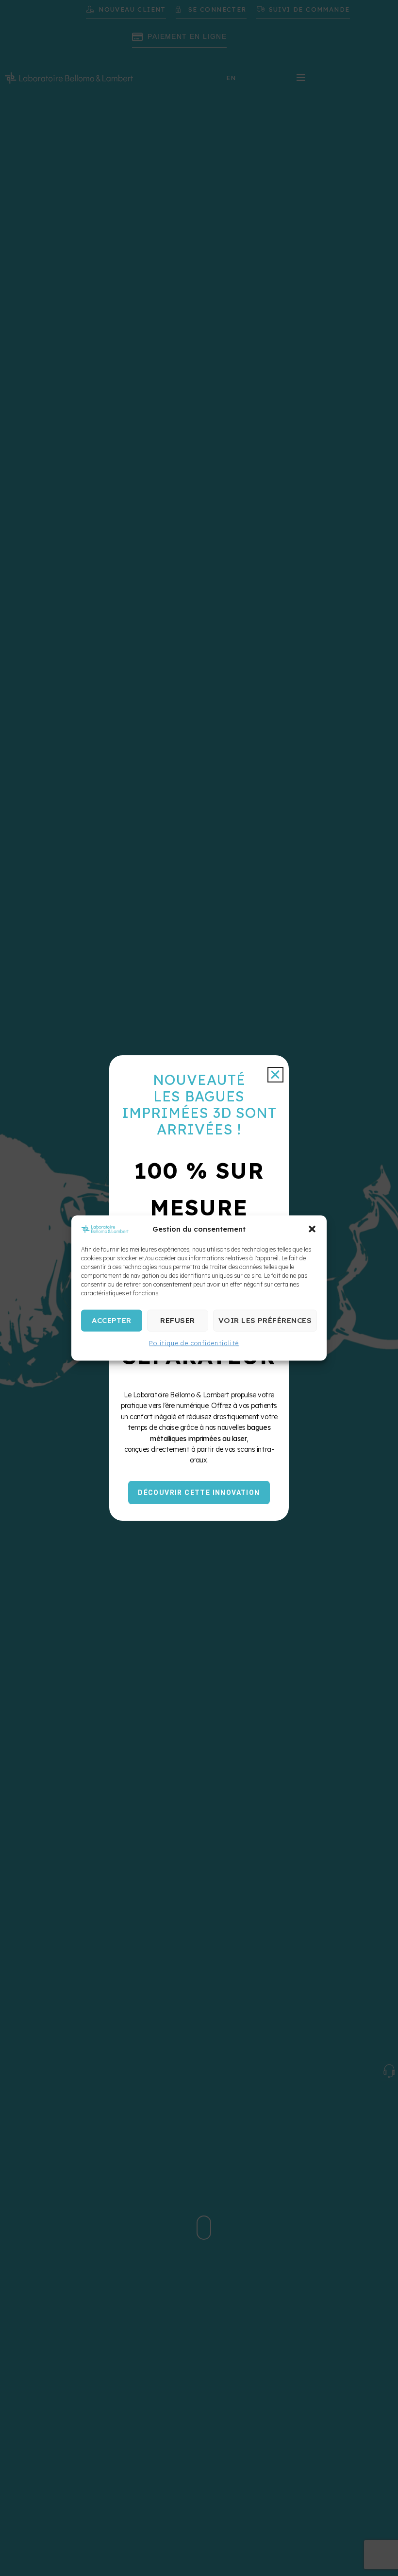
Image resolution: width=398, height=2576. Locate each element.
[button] (312, 1229)
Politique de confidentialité (194, 1343)
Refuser (177, 1320)
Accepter (112, 1320)
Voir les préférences (265, 1320)
